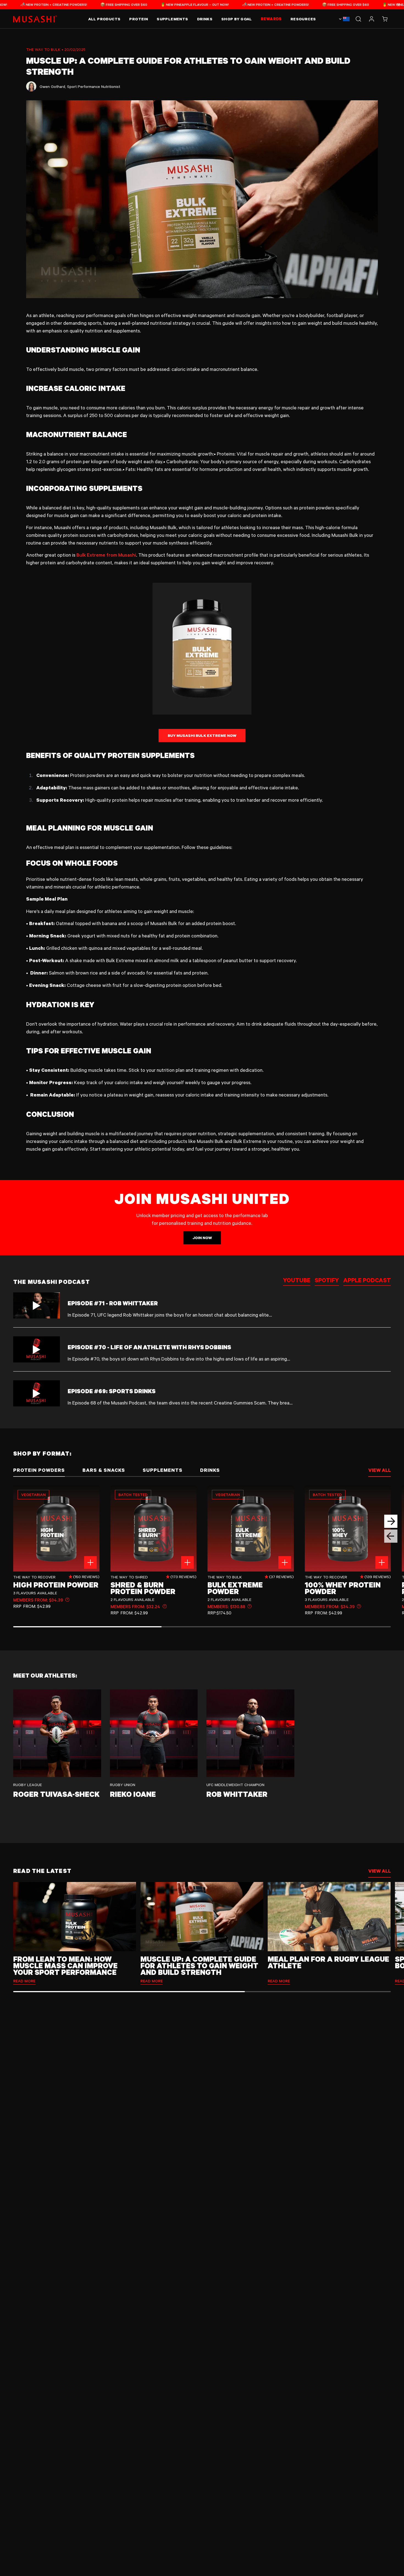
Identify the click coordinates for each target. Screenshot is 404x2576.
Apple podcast (367, 1281)
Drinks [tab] (210, 1470)
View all (380, 1470)
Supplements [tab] (163, 1470)
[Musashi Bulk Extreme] (202, 649)
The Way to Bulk (43, 49)
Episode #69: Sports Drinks (112, 1391)
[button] (385, 19)
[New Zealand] (344, 19)
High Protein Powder (56, 1585)
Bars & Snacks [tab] (104, 1470)
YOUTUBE (297, 1281)
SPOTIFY (327, 1281)
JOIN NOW (202, 1238)
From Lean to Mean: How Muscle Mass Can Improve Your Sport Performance (65, 1965)
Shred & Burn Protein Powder (143, 1588)
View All (380, 1871)
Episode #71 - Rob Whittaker (113, 1303)
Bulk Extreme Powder (235, 1588)
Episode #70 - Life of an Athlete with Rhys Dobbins (149, 1347)
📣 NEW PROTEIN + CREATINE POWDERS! (172, 4)
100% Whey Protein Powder (343, 1588)
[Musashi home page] (35, 19)
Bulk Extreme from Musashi (106, 555)
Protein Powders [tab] (39, 1470)
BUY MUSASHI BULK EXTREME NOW (202, 735)
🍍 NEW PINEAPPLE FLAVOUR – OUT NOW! (91, 4)
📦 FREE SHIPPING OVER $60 (242, 4)
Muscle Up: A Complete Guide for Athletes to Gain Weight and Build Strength (199, 1965)
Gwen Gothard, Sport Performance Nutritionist (80, 86)
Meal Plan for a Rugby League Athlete (328, 1962)
